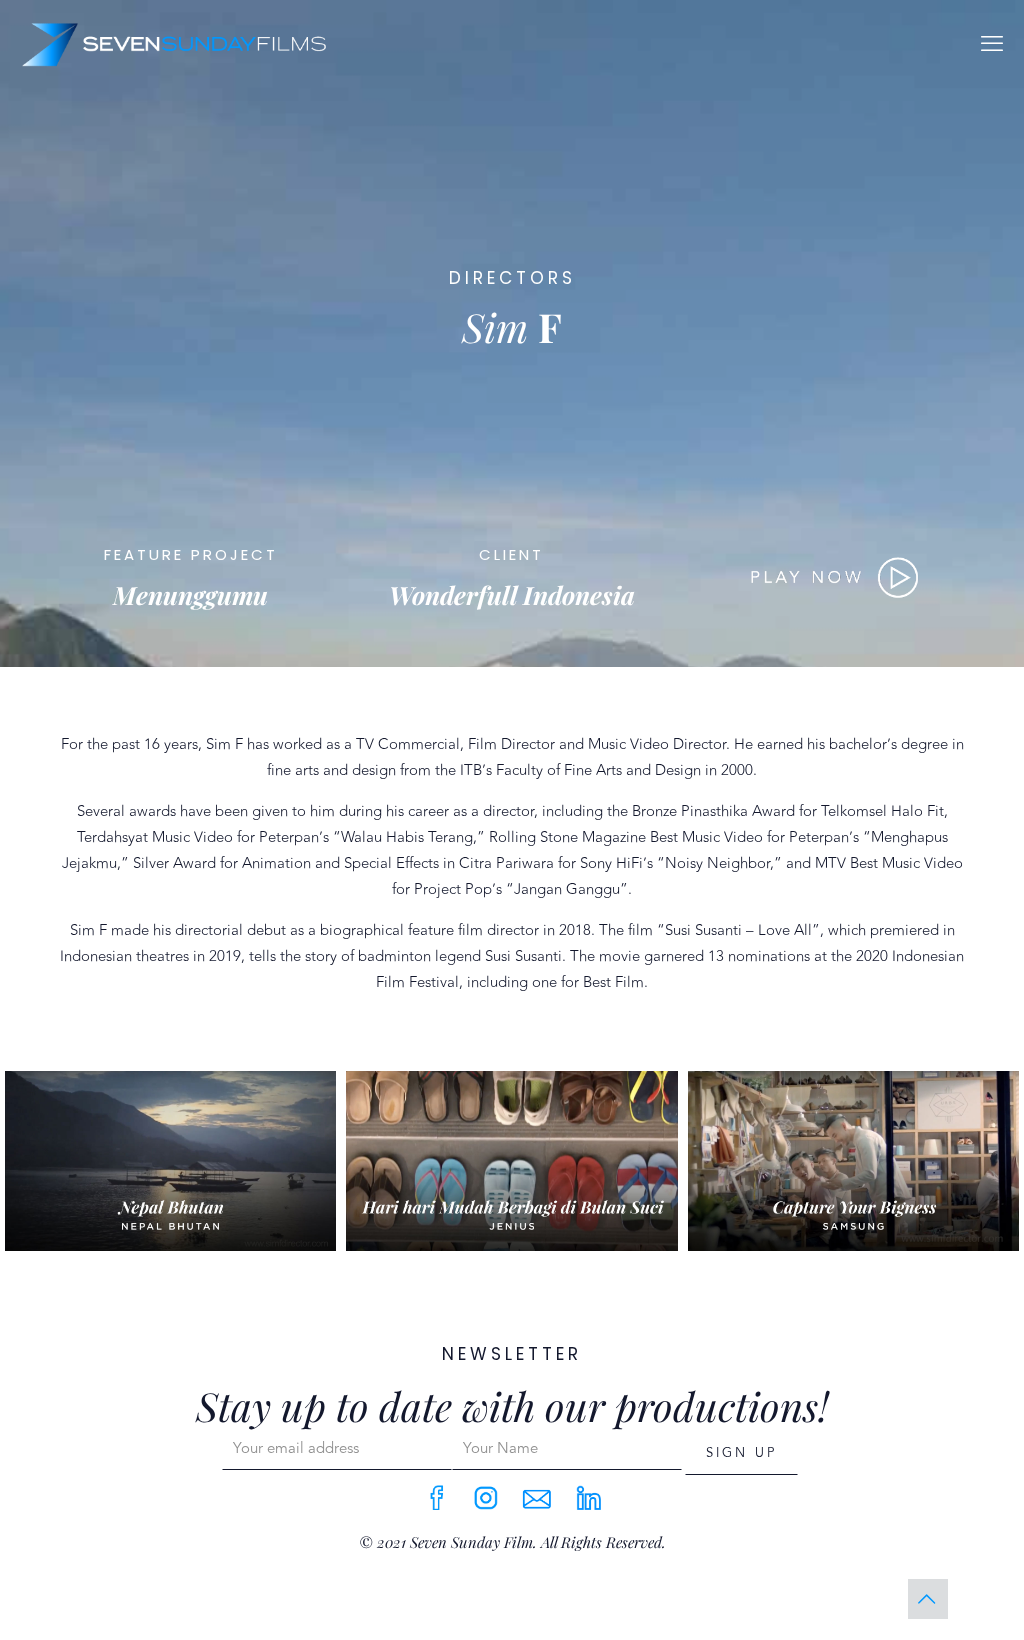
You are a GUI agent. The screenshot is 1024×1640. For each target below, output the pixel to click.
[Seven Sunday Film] (173, 43)
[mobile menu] (992, 44)
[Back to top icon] (928, 1599)
